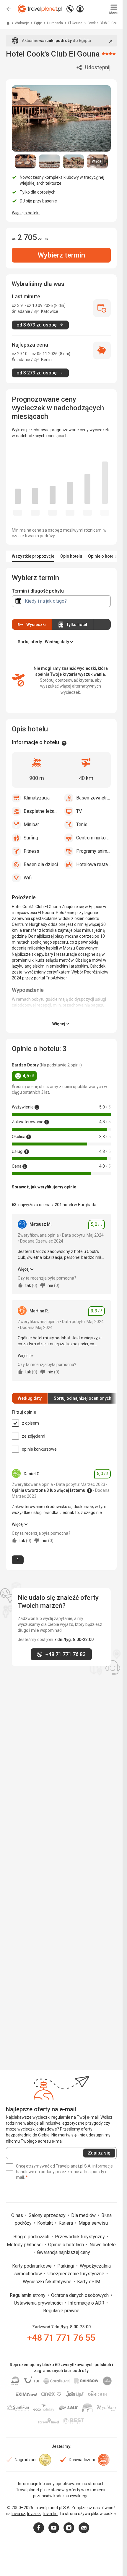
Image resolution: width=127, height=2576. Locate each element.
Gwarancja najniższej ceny (63, 2252)
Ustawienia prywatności (39, 2303)
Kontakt (46, 2223)
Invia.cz (18, 2514)
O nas (18, 2215)
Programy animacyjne (94, 851)
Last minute (26, 296)
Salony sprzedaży (48, 2215)
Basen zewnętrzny (94, 798)
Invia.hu (51, 2514)
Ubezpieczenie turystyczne (76, 2274)
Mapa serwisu (93, 2223)
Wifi (28, 878)
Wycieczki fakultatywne (48, 2282)
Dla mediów (84, 2215)
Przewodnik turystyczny (80, 2237)
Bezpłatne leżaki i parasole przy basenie (41, 811)
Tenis (82, 824)
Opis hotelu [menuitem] (71, 556)
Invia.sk (34, 2514)
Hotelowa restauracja (94, 864)
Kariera (66, 2223)
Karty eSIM (89, 2282)
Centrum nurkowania (94, 838)
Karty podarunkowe (32, 2266)
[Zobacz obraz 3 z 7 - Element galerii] (73, 162)
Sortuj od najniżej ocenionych (83, 1398)
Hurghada (55, 23)
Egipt (38, 23)
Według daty (30, 1398)
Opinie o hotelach (67, 2245)
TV (79, 811)
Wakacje (22, 23)
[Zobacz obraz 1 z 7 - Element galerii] (25, 162)
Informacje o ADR (87, 2303)
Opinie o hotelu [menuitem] (102, 556)
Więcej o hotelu (26, 213)
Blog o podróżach (32, 2237)
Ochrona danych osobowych (80, 2295)
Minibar (31, 824)
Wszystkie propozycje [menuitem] (33, 556)
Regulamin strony (28, 2295)
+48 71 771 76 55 (61, 2338)
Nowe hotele (103, 2245)
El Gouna (76, 23)
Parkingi (66, 2266)
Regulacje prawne (61, 2311)
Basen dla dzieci (41, 864)
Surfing (31, 838)
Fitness (31, 851)
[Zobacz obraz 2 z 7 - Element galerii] (49, 162)
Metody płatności (25, 2245)
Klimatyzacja (37, 798)
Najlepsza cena (30, 345)
